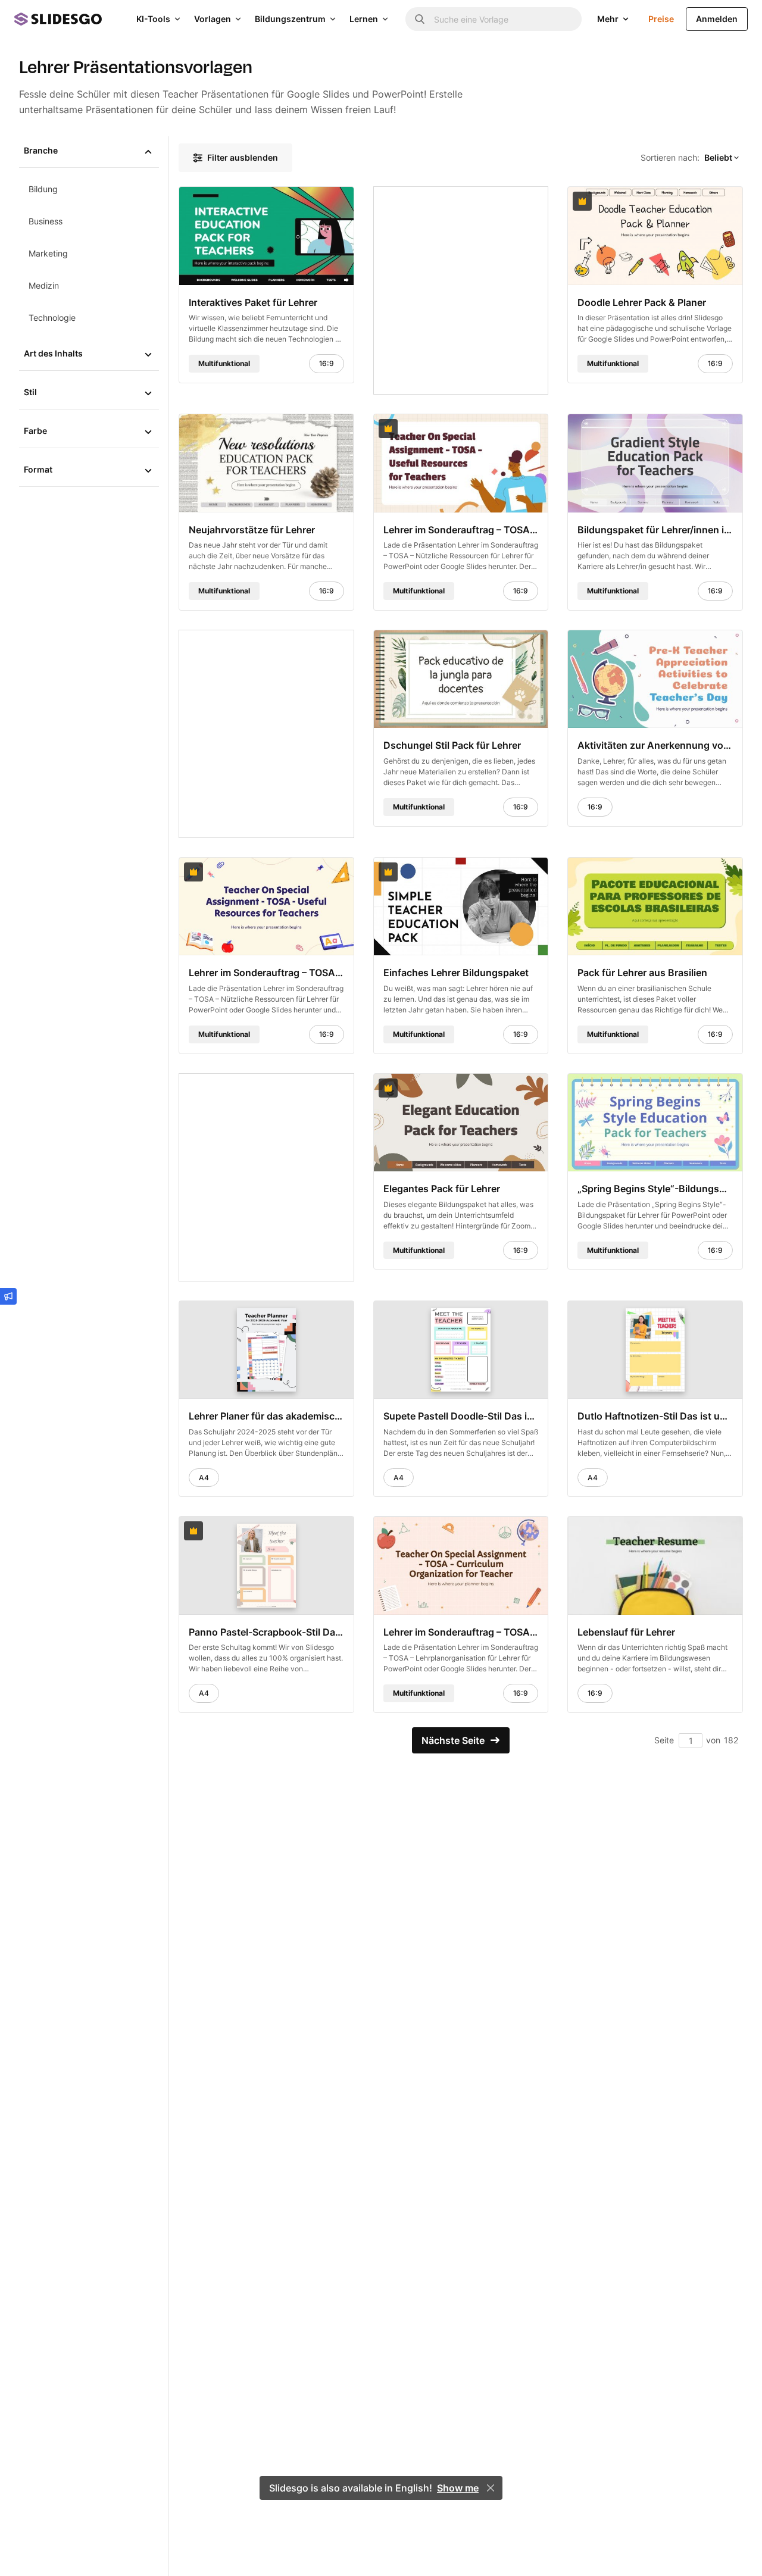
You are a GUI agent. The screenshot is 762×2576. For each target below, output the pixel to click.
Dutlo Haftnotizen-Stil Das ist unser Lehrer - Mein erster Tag (655, 1416)
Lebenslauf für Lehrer (626, 1632)
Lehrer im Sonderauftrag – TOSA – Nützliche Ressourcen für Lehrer (461, 529)
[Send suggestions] (8, 1296)
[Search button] (420, 19)
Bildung (43, 189)
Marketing (48, 253)
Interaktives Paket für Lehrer (253, 302)
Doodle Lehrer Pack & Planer (642, 302)
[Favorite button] (316, 201)
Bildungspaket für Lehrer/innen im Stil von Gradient (655, 529)
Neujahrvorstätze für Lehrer (252, 529)
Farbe (35, 431)
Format (38, 469)
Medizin (44, 285)
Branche (41, 150)
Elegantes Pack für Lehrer (442, 1189)
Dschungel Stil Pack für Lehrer (452, 745)
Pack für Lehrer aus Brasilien (642, 973)
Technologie (52, 318)
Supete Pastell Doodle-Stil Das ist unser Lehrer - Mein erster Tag (461, 1416)
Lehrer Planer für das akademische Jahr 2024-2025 (266, 1416)
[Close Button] (491, 2488)
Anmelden (717, 19)
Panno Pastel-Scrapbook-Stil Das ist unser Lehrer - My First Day (266, 1632)
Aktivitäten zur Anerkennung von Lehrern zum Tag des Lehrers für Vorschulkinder (655, 745)
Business (46, 221)
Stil (30, 392)
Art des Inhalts (53, 353)
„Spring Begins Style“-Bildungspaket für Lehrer (655, 1189)
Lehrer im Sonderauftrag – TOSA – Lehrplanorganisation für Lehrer (461, 1632)
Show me (458, 2488)
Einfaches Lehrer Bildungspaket (456, 973)
